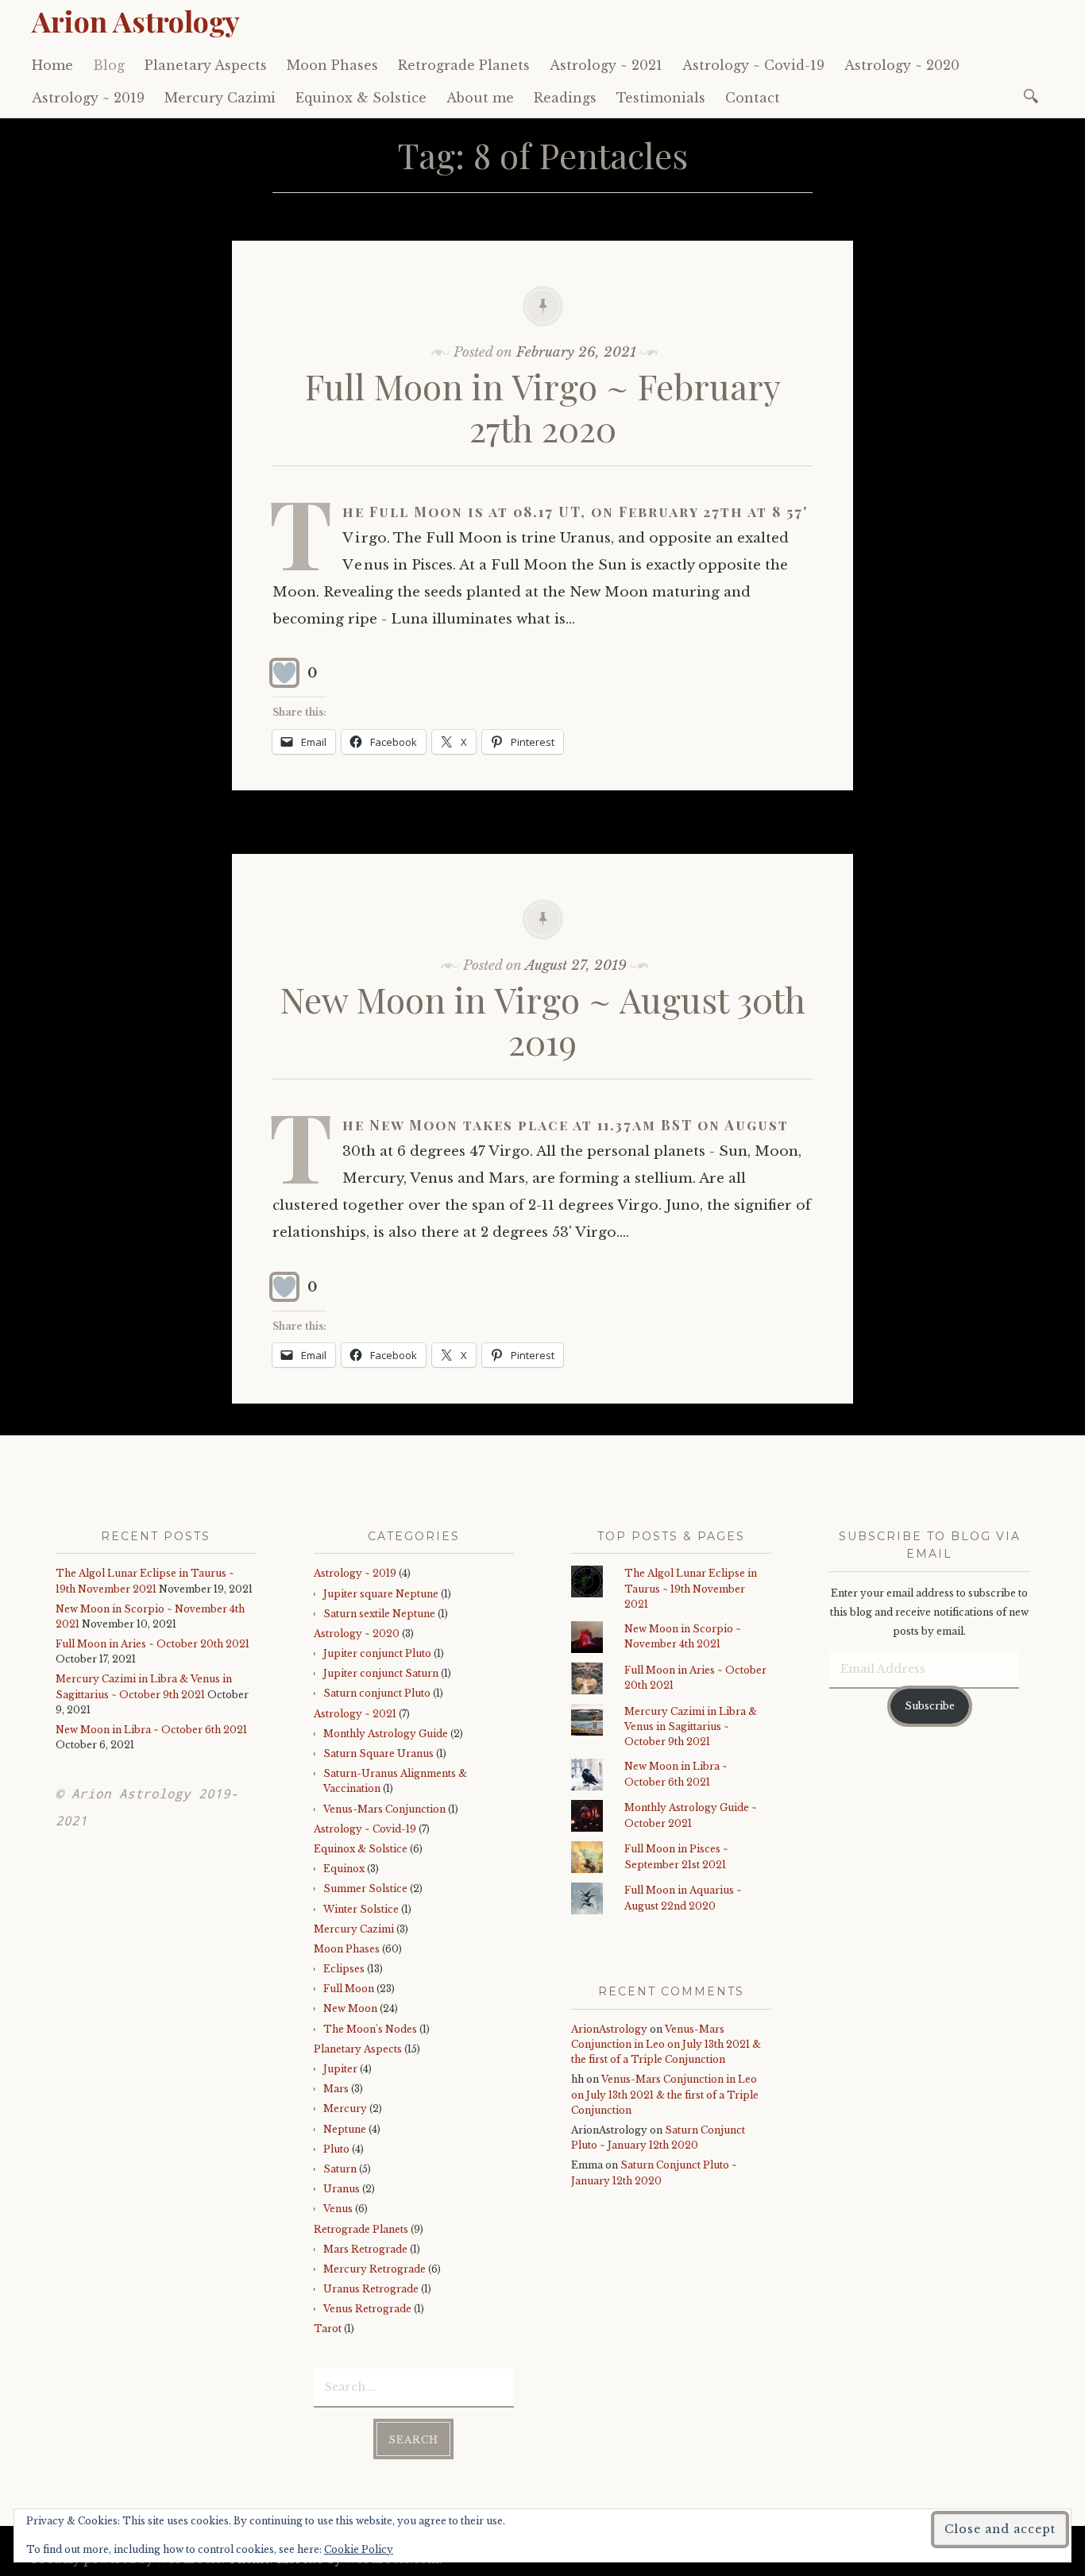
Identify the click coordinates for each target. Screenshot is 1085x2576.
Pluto (336, 2149)
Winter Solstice (361, 1909)
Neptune (345, 2129)
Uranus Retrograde (371, 2289)
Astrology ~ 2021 (606, 65)
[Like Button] (284, 673)
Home (52, 65)
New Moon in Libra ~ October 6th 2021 (151, 1730)
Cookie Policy (359, 2549)
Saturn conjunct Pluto (377, 1693)
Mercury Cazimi (220, 98)
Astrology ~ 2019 (88, 98)
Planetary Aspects (206, 65)
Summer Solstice (365, 1889)
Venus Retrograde (367, 2309)
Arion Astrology (136, 21)
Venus (338, 2209)
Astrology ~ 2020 (902, 65)
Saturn (340, 2169)
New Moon (350, 2008)
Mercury (345, 2109)
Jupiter (340, 2069)
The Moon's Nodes (370, 2029)
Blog (109, 65)
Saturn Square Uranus (378, 1753)
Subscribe (930, 1706)
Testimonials (661, 98)
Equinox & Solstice (361, 98)
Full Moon (349, 1989)
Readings (565, 98)
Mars (336, 2089)
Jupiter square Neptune (381, 1594)
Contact (753, 98)
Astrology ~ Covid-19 (753, 65)
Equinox (344, 1869)
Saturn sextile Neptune (379, 1614)
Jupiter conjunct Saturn (381, 1673)
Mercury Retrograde (375, 2269)
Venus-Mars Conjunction (384, 1809)
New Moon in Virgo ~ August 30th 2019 (543, 1020)
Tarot (328, 2329)
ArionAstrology (609, 2029)
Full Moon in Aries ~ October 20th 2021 (153, 1644)
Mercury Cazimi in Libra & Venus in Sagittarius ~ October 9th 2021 (691, 1726)
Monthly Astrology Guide (386, 1734)
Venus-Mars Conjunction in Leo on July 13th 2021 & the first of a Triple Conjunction (666, 2044)
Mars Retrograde (365, 2249)
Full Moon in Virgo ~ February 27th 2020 (543, 407)
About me (480, 98)
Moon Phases (332, 65)
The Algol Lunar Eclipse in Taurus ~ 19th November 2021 (691, 1588)
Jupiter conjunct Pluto (377, 1653)
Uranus (342, 2189)
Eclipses (344, 1969)
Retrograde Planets (464, 65)
